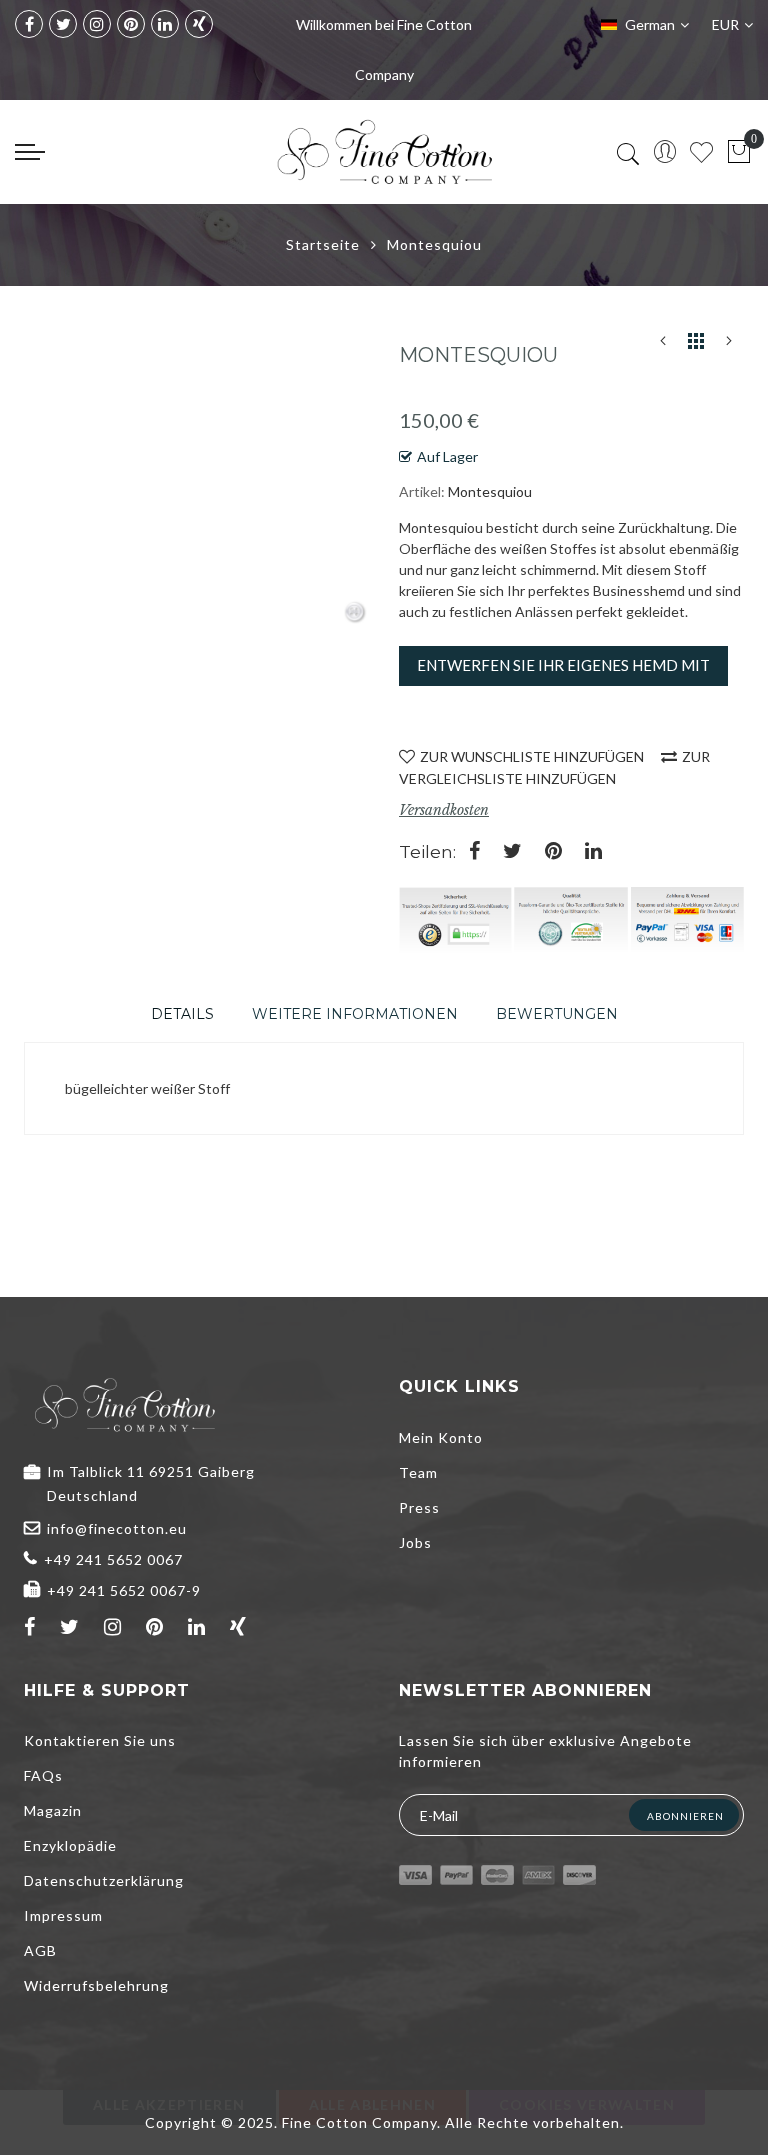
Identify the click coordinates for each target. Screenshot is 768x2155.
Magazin (53, 1810)
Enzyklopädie (70, 1845)
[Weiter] (729, 345)
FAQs (43, 1775)
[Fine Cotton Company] (384, 152)
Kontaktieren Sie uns (100, 1740)
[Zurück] (663, 345)
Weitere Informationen (355, 1014)
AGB (40, 1950)
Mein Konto (441, 1437)
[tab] (182, 1014)
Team (418, 1472)
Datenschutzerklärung (104, 1880)
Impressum (63, 1915)
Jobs (415, 1542)
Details (182, 1014)
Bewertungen (557, 1014)
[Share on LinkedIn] (593, 852)
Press (419, 1507)
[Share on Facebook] (474, 852)
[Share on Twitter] (512, 852)
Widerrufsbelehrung (96, 1985)
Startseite (323, 244)
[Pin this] (553, 852)
